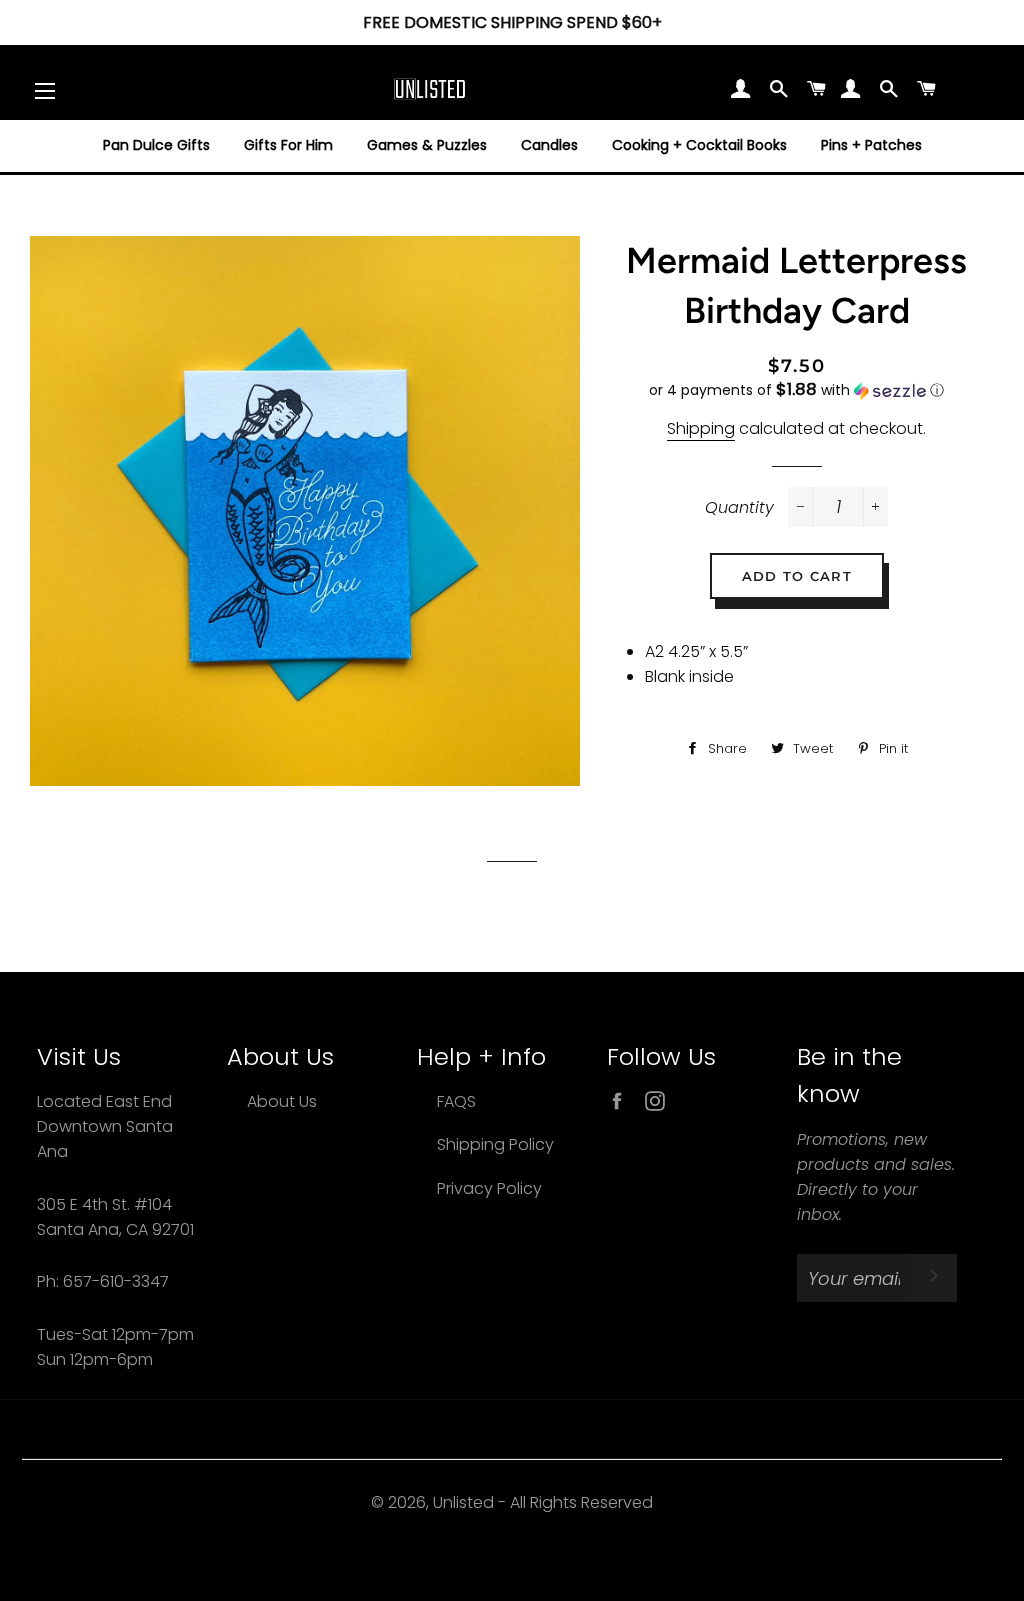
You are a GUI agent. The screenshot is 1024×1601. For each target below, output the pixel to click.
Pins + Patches (871, 145)
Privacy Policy (489, 1188)
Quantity (739, 507)
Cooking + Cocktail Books (699, 145)
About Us (282, 1101)
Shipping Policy (495, 1144)
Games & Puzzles (427, 145)
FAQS (456, 1101)
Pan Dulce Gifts (156, 145)
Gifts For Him (288, 145)
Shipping (701, 428)
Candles (549, 145)
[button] (797, 390)
